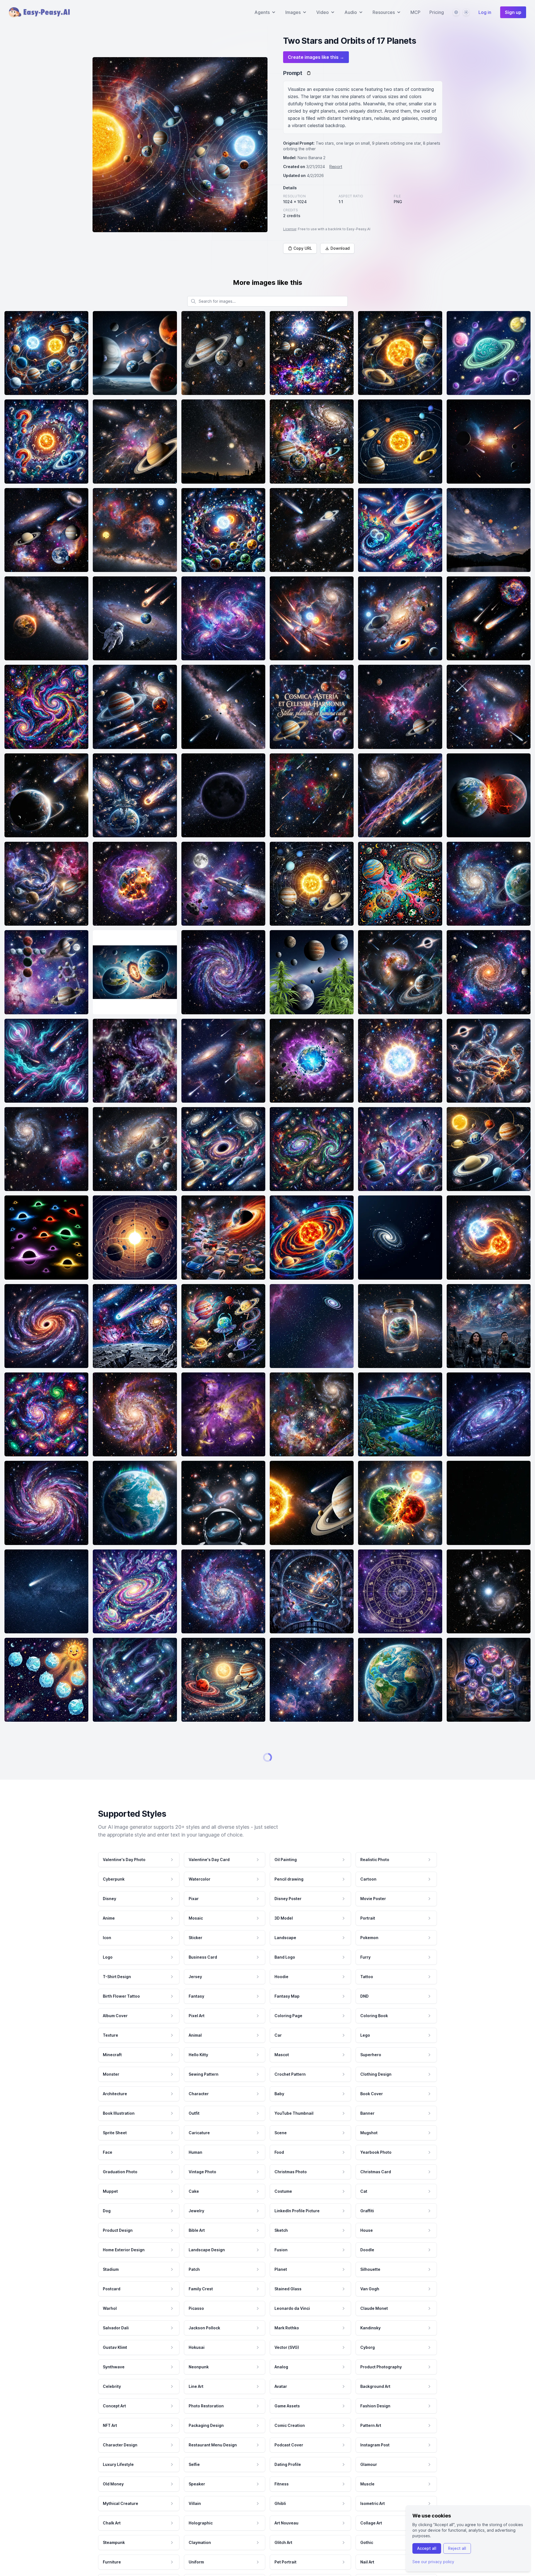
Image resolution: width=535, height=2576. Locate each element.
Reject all (457, 2548)
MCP (415, 12)
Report (336, 167)
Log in (485, 12)
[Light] (466, 12)
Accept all (427, 2548)
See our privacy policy (433, 2562)
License (290, 229)
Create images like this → (316, 57)
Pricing (437, 12)
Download (340, 248)
